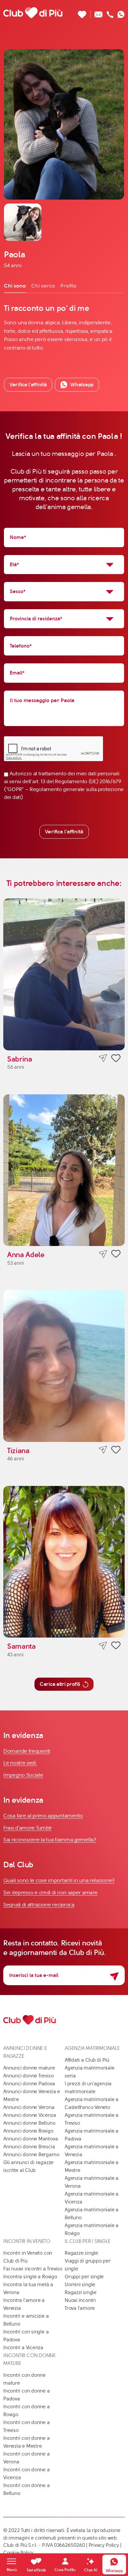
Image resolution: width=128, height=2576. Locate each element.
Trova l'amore (80, 2308)
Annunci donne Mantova (31, 2139)
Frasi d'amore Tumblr (28, 1828)
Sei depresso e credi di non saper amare (50, 1892)
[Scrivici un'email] (99, 13)
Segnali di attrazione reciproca (39, 1905)
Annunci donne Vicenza (30, 2115)
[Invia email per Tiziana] (103, 1450)
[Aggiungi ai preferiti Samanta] (116, 1646)
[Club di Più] (33, 12)
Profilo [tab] (68, 286)
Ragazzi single (81, 2292)
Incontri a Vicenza (23, 2348)
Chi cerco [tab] (43, 286)
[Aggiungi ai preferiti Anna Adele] (116, 1255)
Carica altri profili (60, 1684)
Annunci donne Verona (29, 2107)
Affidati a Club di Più (87, 2060)
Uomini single (80, 2285)
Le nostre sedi (20, 1763)
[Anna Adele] (64, 1170)
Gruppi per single (84, 2277)
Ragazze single (81, 2253)
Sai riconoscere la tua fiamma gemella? (50, 1840)
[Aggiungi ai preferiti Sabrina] (116, 1059)
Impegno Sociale (23, 1775)
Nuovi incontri (80, 2300)
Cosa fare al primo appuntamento (43, 1816)
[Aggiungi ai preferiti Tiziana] (116, 1451)
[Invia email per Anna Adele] (103, 1254)
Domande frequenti (27, 1751)
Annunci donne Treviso (28, 2076)
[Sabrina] (64, 974)
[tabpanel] (64, 327)
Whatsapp (82, 385)
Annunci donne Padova (29, 2084)
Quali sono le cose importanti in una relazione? (59, 1880)
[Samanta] (64, 1562)
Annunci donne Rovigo (28, 2131)
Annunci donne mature (29, 2068)
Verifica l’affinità (28, 385)
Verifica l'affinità (64, 832)
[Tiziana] (64, 1366)
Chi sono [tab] (15, 286)
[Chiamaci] (110, 13)
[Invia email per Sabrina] (103, 1058)
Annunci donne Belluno (29, 2123)
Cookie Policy (18, 2553)
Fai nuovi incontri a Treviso (33, 2269)
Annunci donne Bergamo (31, 2155)
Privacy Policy (104, 2545)
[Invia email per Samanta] (103, 1646)
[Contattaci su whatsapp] (121, 13)
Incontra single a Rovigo (30, 2277)
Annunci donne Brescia (29, 2147)
